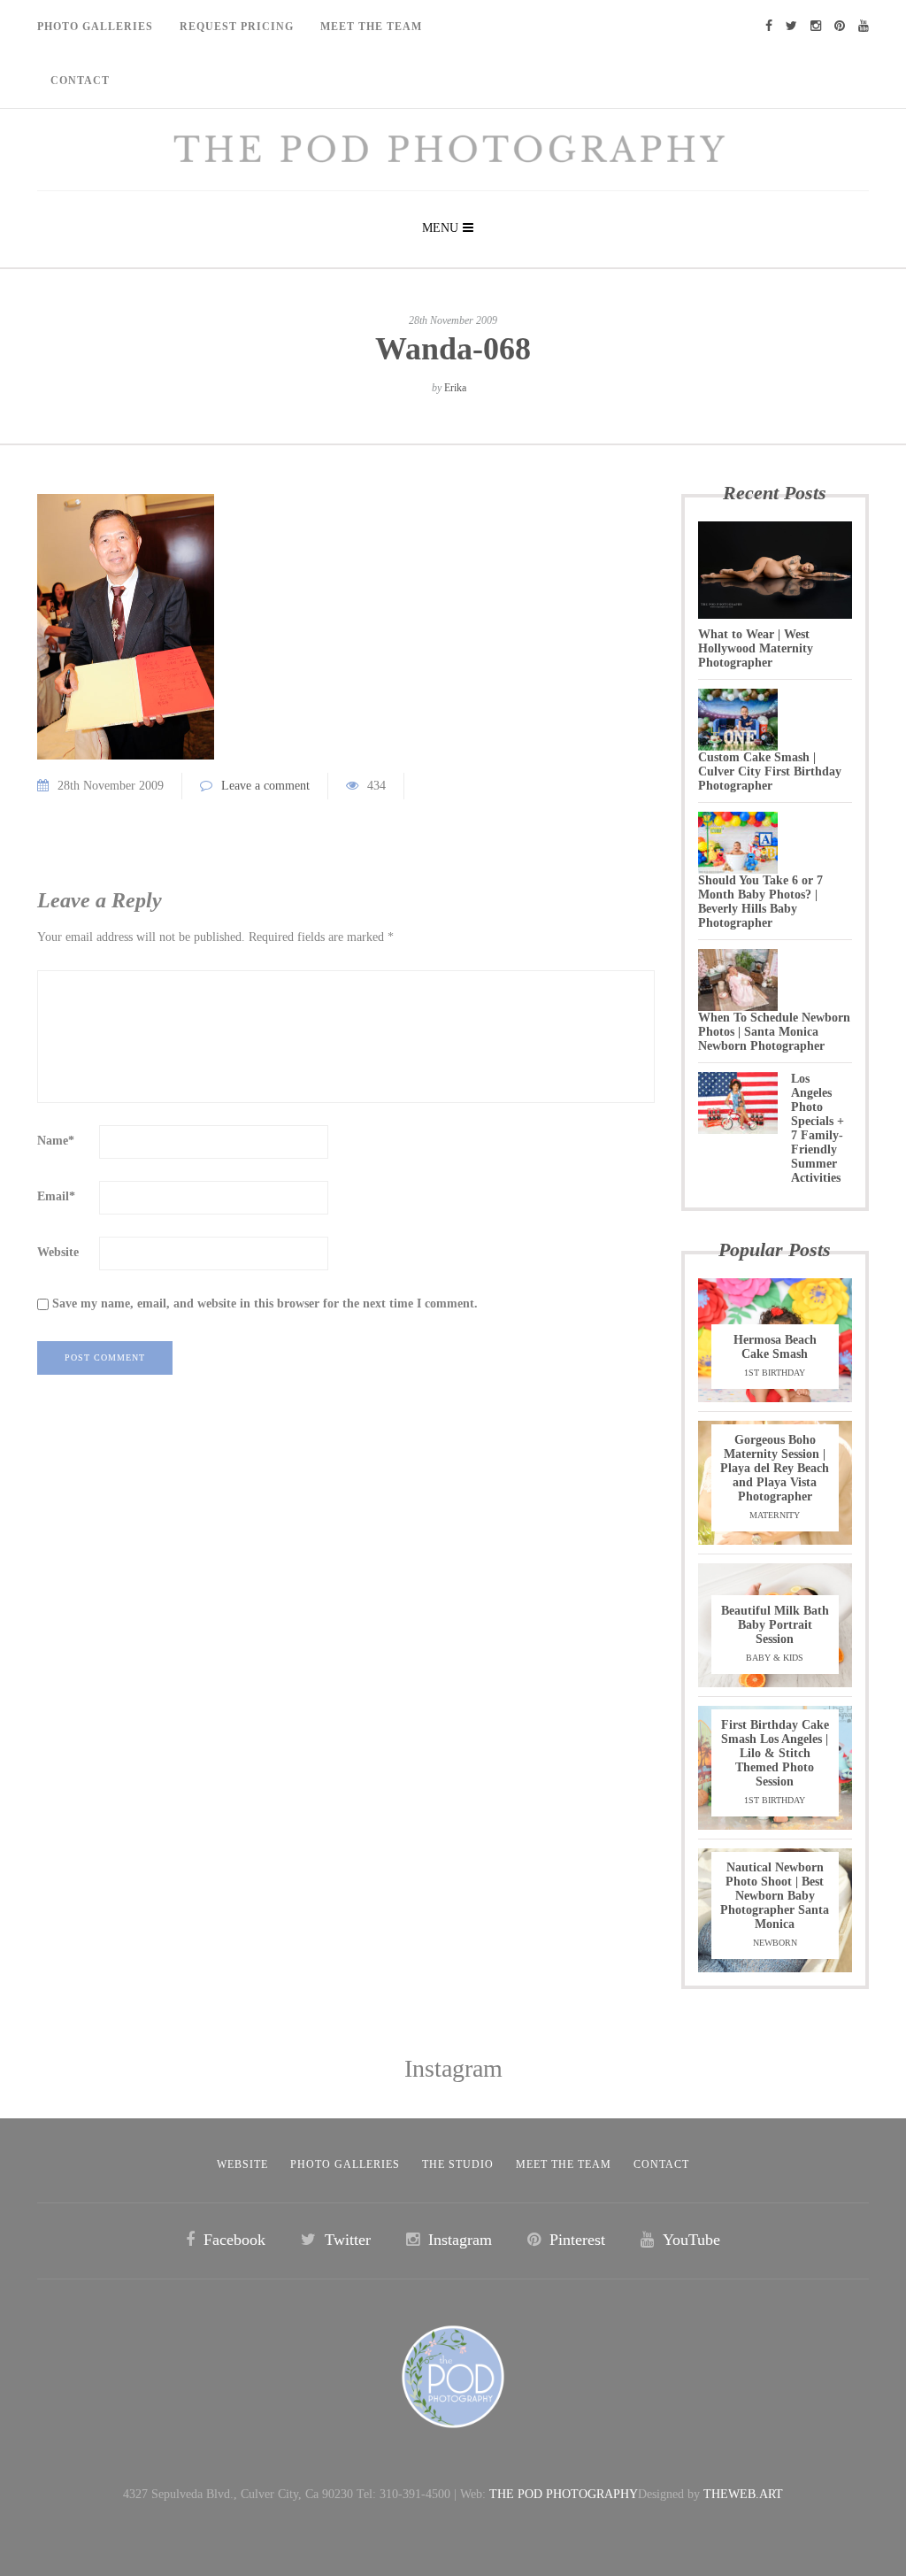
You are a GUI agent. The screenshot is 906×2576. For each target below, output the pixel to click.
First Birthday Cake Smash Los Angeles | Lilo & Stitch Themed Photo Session (775, 1753)
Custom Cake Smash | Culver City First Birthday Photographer (770, 771)
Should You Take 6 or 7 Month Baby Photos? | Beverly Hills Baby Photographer (760, 902)
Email (56, 1196)
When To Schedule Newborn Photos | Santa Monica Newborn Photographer (774, 1032)
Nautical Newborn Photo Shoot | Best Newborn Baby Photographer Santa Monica (775, 1896)
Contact (80, 81)
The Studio (458, 2164)
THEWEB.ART (743, 2494)
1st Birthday (775, 1373)
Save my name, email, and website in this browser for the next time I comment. (265, 1303)
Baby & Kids (775, 1658)
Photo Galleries (95, 27)
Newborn (775, 1943)
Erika (455, 388)
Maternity (775, 1515)
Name (56, 1141)
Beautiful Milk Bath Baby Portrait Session (775, 1625)
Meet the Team (564, 2164)
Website (58, 1252)
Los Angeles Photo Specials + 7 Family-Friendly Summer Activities (818, 1128)
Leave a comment (265, 786)
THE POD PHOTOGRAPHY (564, 2494)
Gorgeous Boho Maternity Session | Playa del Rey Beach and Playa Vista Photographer (775, 1468)
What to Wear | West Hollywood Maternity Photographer (756, 648)
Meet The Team (371, 27)
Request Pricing (237, 27)
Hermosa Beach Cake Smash (775, 1347)
